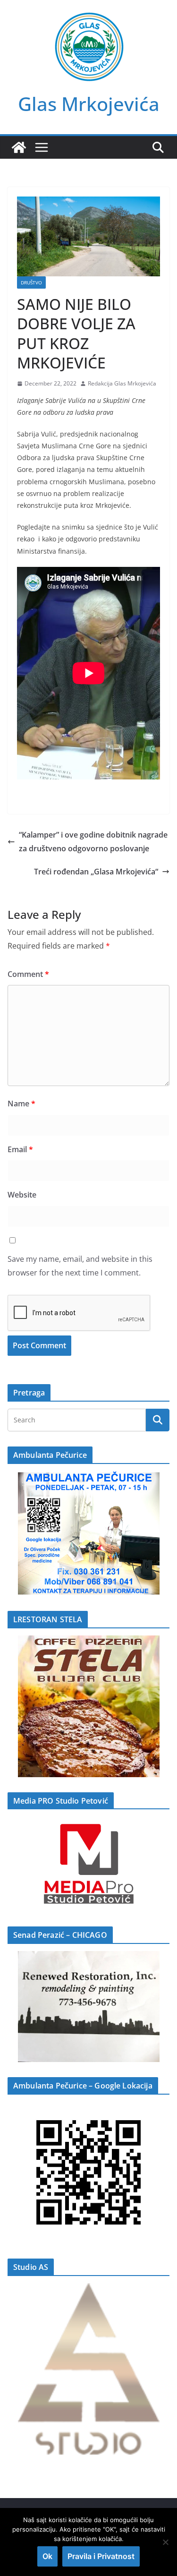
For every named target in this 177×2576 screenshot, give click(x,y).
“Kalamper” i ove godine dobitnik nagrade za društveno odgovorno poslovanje (93, 842)
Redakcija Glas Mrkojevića (122, 383)
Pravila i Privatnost (101, 2556)
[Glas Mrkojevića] (19, 147)
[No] (165, 2542)
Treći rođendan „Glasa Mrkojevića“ (96, 872)
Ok (47, 2556)
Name (21, 1104)
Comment (28, 974)
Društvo (31, 282)
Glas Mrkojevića (89, 104)
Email (20, 1149)
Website (22, 1195)
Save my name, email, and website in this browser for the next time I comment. (80, 1266)
